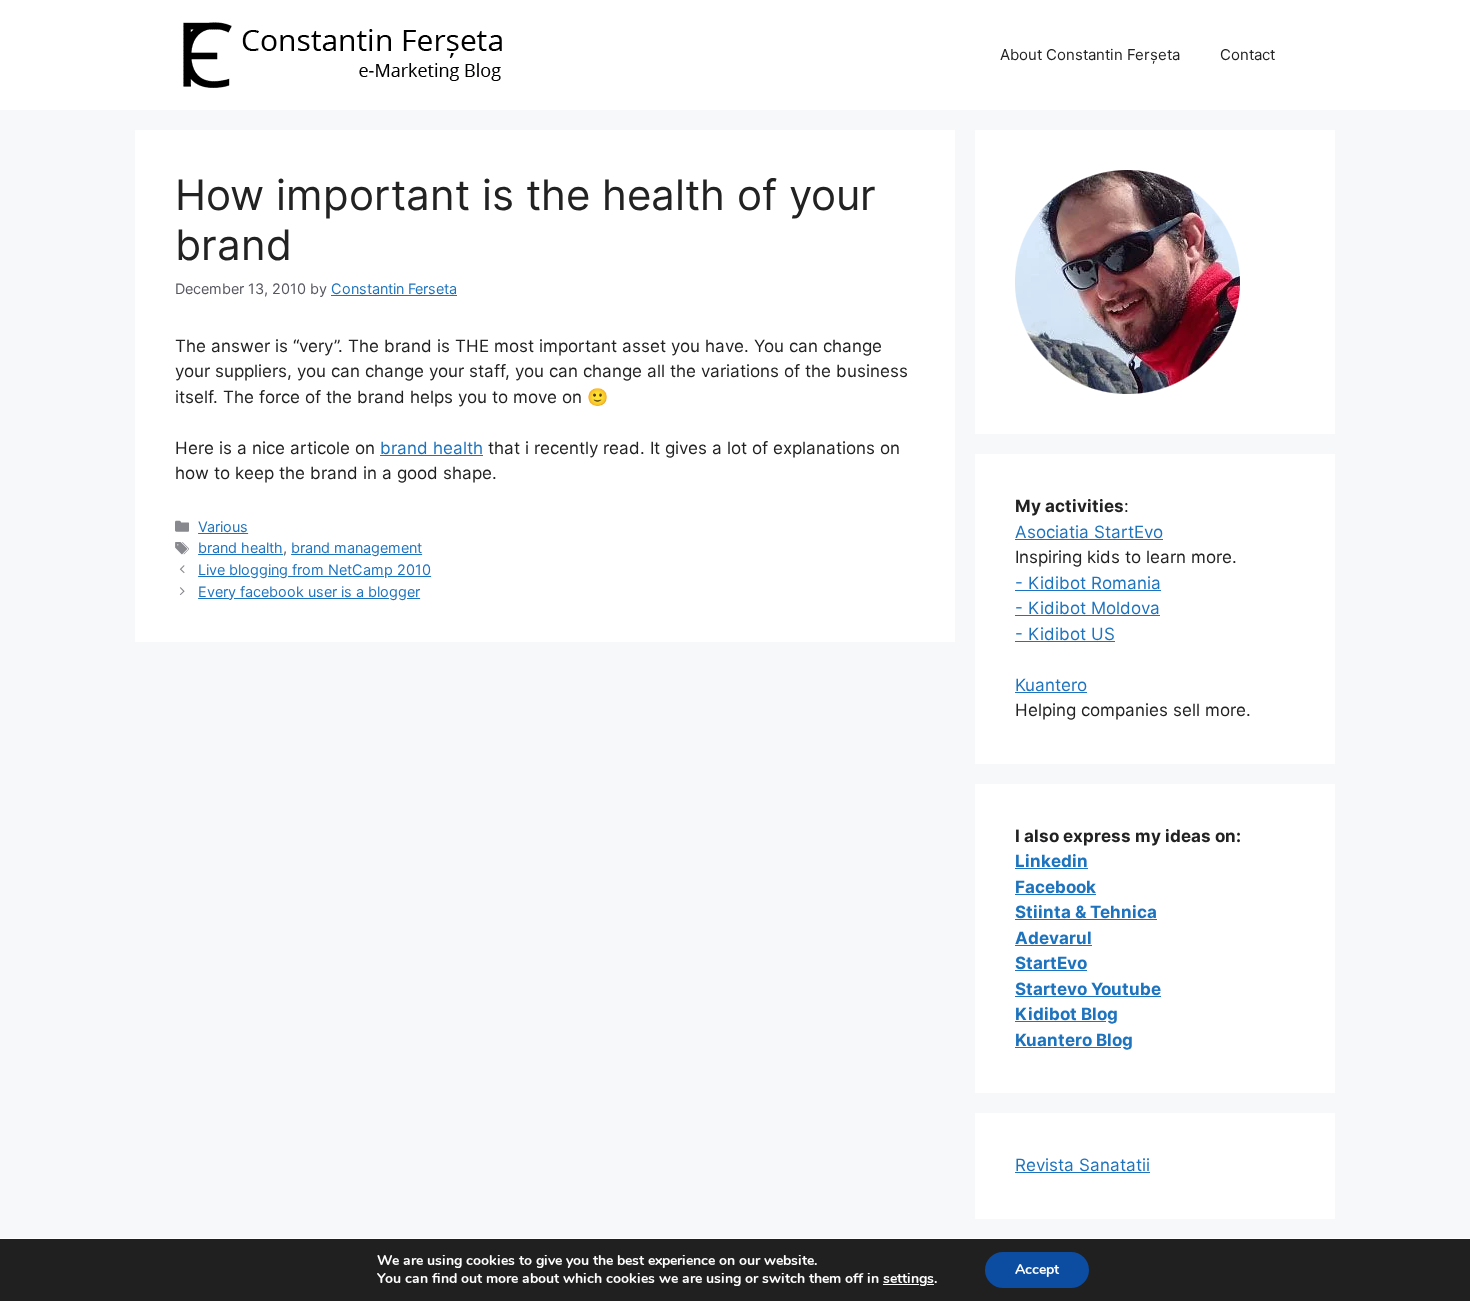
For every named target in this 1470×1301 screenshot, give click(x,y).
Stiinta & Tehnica (1086, 912)
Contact (1247, 54)
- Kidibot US (1065, 634)
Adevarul (1053, 938)
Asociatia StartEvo (1089, 532)
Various (223, 526)
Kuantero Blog (1074, 1040)
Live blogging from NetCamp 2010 (314, 569)
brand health (431, 448)
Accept (1037, 1269)
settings (908, 1279)
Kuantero (1051, 685)
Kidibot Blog (1066, 1014)
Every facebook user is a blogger (309, 591)
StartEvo (1051, 963)
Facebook (1055, 887)
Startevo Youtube (1088, 989)
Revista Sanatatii (1082, 1165)
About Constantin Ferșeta (1090, 54)
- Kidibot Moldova (1087, 608)
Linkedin (1051, 861)
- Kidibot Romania (1088, 583)
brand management (356, 547)
